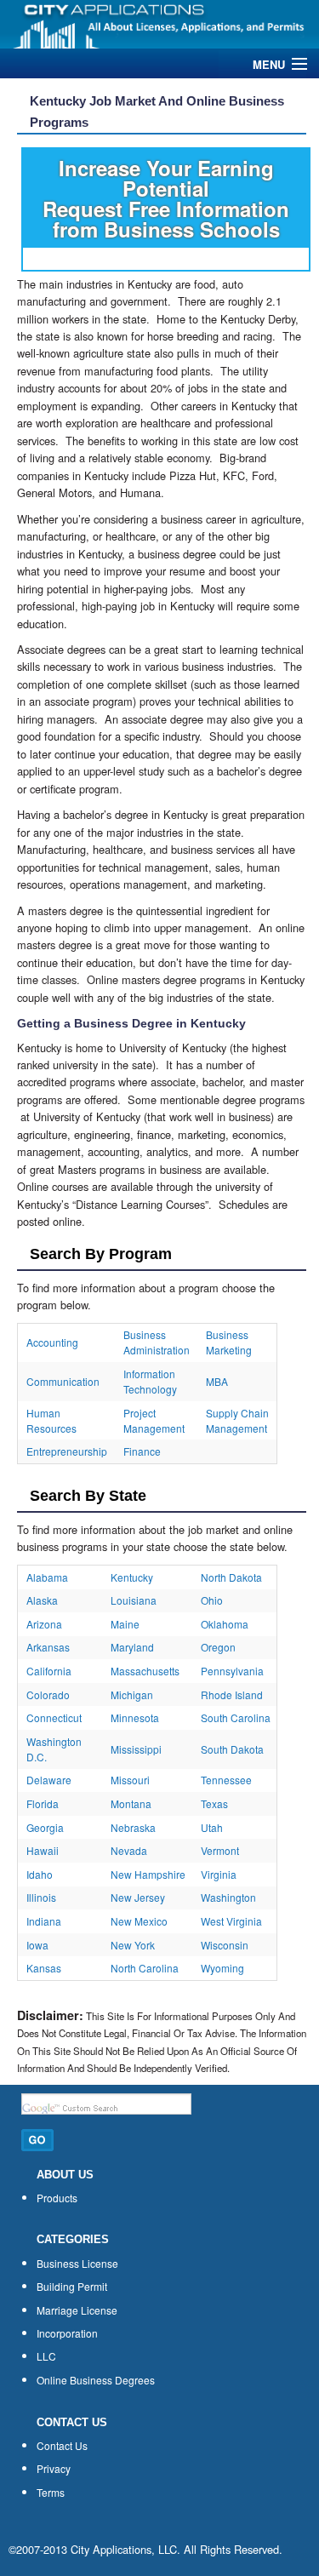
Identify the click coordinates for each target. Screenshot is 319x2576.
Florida (43, 1803)
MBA (217, 1381)
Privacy (54, 2468)
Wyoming (222, 1968)
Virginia (219, 1874)
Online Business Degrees (96, 2380)
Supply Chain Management (237, 1420)
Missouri (130, 1780)
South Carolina (236, 1717)
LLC (46, 2356)
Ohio (212, 1600)
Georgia (45, 1827)
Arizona (44, 1624)
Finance (142, 1451)
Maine (125, 1624)
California (49, 1671)
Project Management (154, 1420)
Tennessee (226, 1780)
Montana (131, 1803)
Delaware (49, 1780)
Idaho (40, 1874)
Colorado (48, 1694)
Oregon (218, 1647)
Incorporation (67, 2333)
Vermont (220, 1850)
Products (57, 2198)
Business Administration (157, 1342)
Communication (63, 1381)
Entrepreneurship (67, 1451)
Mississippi (136, 1749)
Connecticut (54, 1717)
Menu (269, 64)
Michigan (132, 1694)
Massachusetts (145, 1671)
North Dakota (231, 1577)
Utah (212, 1827)
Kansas (44, 1968)
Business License (77, 2263)
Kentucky (132, 1577)
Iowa (37, 1945)
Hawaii (43, 1850)
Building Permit (72, 2286)
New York (133, 1945)
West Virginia (231, 1921)
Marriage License (77, 2310)
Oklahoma (225, 1624)
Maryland (132, 1647)
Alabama (47, 1577)
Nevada (129, 1850)
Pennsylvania (232, 1671)
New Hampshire (148, 1874)
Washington (228, 1897)
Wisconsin (225, 1945)
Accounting (52, 1342)
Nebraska (133, 1827)
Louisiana (134, 1600)
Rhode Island (232, 1694)
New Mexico (139, 1921)
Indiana (44, 1921)
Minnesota (135, 1717)
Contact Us (62, 2445)
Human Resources (51, 1420)
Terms (51, 2492)
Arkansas (48, 1647)
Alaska (42, 1600)
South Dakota (232, 1749)
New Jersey (138, 1897)
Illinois (41, 1897)
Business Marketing (229, 1342)
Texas (214, 1803)
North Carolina (145, 1968)
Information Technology (150, 1381)
